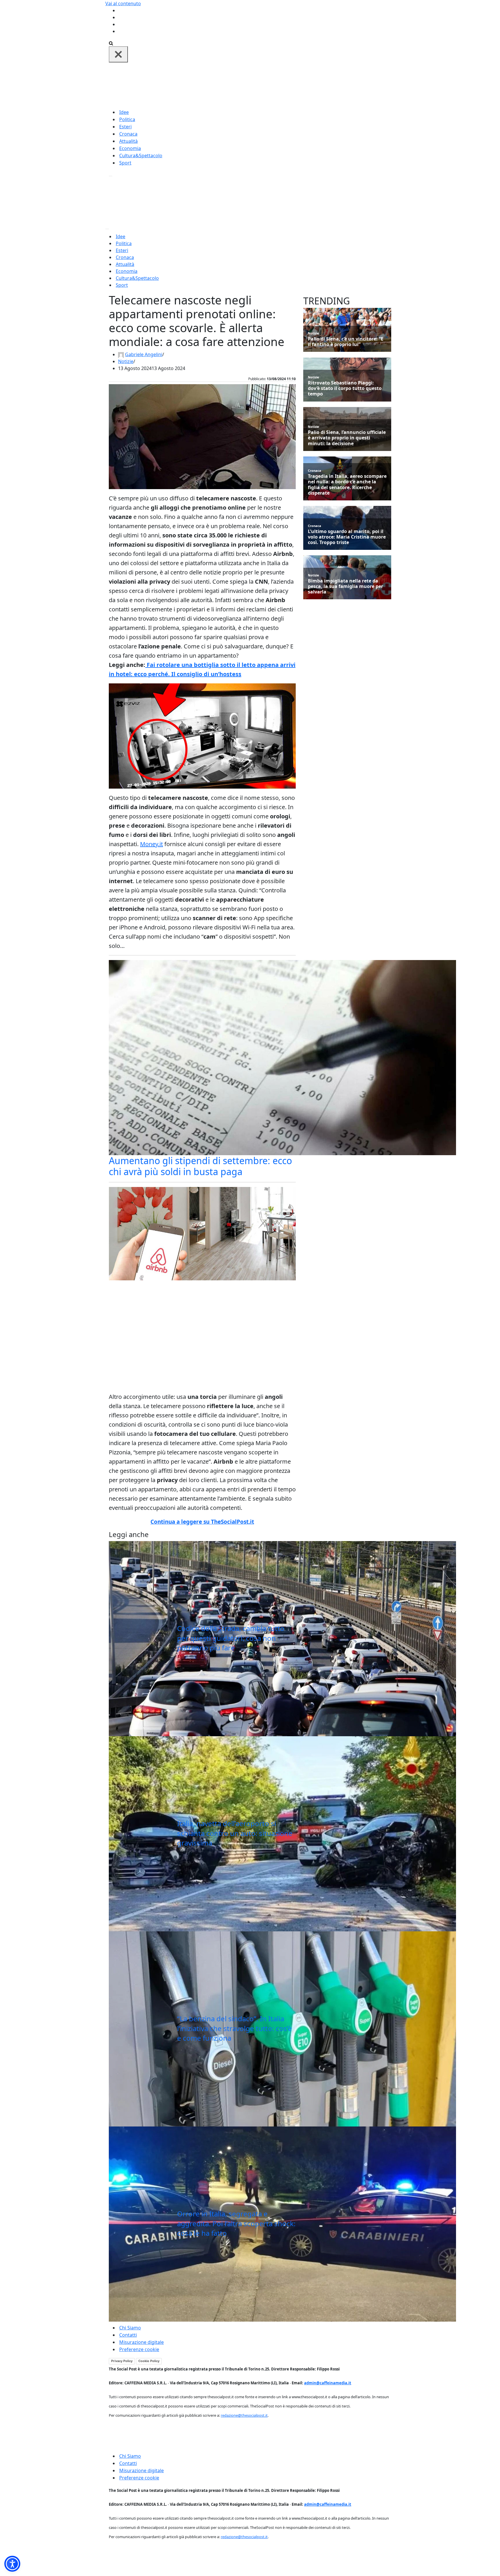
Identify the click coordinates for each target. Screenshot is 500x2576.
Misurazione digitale (141, 2342)
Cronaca (128, 134)
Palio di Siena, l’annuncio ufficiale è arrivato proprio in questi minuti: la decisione (347, 438)
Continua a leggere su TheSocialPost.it (202, 1522)
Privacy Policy (122, 2361)
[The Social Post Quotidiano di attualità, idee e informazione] (278, 85)
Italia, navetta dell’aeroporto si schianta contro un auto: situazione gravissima (235, 1833)
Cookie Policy (149, 2361)
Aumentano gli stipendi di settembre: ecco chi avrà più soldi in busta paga (200, 1166)
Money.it (151, 844)
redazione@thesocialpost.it (244, 2415)
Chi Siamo (130, 2328)
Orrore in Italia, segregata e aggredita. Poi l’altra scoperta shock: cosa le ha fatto (236, 2223)
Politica (127, 119)
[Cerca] (111, 43)
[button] (12, 2564)
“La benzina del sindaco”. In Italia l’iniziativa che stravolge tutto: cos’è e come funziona (235, 2028)
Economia (130, 148)
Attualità (128, 141)
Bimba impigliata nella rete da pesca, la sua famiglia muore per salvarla (345, 587)
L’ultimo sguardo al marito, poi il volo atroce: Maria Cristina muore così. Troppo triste (347, 537)
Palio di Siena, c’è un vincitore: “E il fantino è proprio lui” (346, 342)
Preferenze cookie (139, 2349)
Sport (125, 163)
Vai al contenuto (123, 3)
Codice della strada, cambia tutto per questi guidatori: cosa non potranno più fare (231, 1638)
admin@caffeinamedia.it (328, 2383)
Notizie (126, 361)
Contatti (128, 2335)
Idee (124, 112)
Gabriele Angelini (144, 354)
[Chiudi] (118, 54)
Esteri (125, 127)
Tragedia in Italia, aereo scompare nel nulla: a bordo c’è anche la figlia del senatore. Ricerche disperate (347, 485)
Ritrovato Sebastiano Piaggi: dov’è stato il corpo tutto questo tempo (345, 389)
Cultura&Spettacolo (141, 156)
